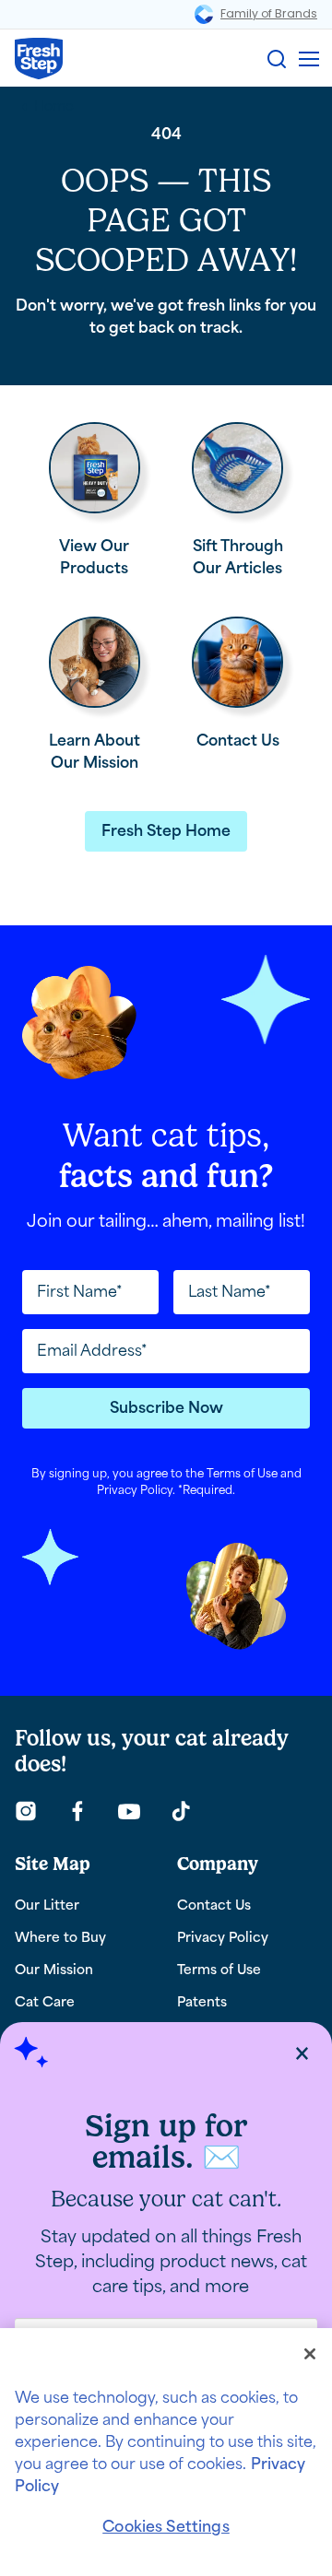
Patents (202, 2002)
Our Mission (54, 1970)
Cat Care (45, 2002)
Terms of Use (242, 1474)
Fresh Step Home (166, 831)
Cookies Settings (166, 2527)
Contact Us (214, 1906)
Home (54, 106)
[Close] (310, 2354)
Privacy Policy (135, 1490)
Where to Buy (60, 1938)
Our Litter (47, 1906)
